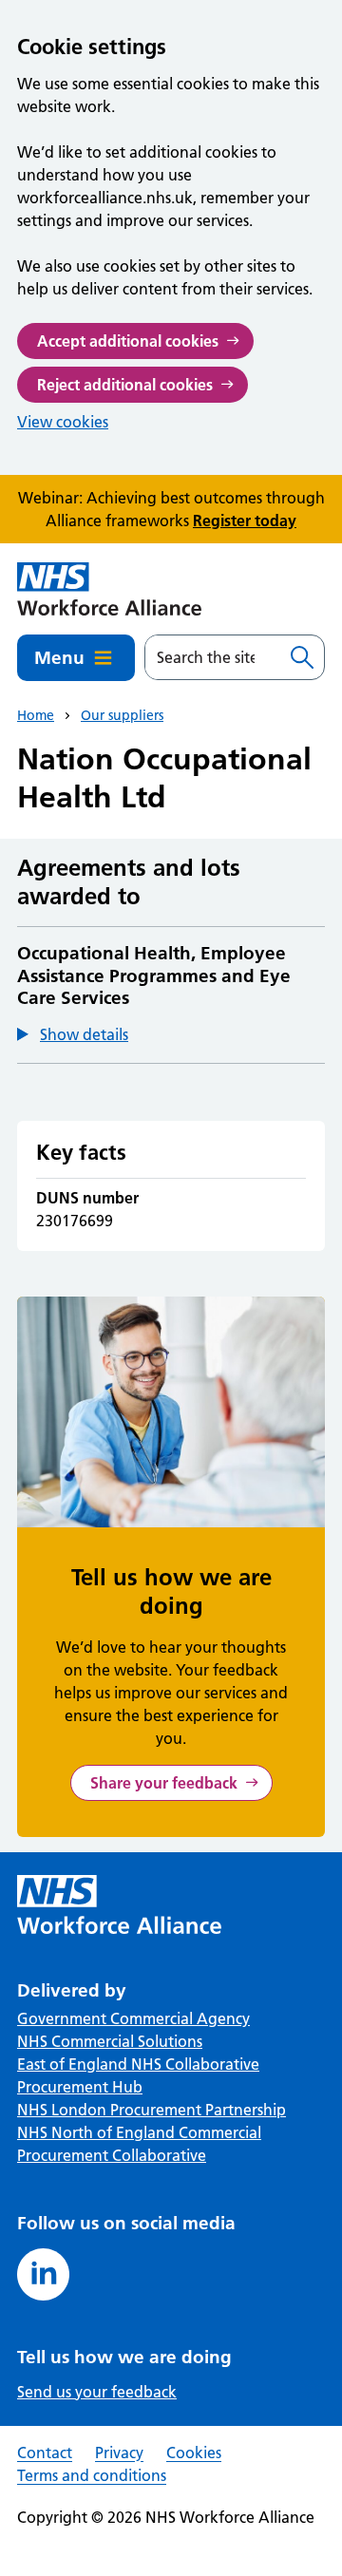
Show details (84, 1034)
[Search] (302, 657)
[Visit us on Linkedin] (43, 2274)
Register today (245, 521)
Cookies (194, 2453)
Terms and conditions (92, 2475)
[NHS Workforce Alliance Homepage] (109, 589)
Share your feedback (164, 1783)
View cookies (63, 422)
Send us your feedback (97, 2392)
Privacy (119, 2453)
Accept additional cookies (128, 341)
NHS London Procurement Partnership (152, 2110)
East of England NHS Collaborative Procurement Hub (138, 2075)
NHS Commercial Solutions (110, 2041)
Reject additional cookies (125, 385)
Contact (45, 2453)
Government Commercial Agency (133, 2018)
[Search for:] (213, 657)
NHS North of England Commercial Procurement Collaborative (139, 2144)
